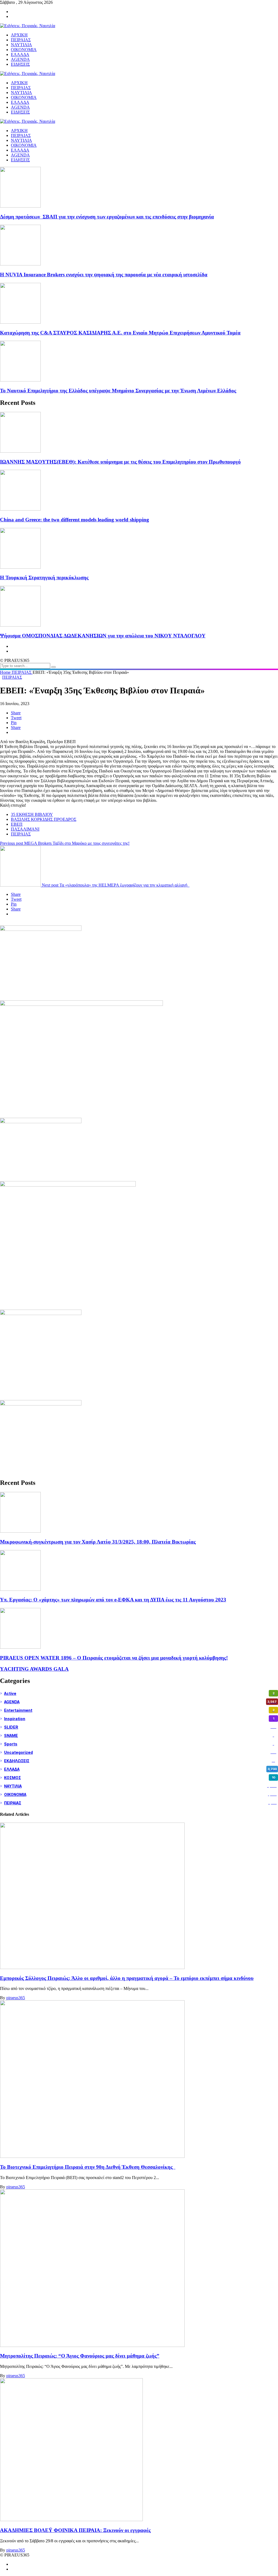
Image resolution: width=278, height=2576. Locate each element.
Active (139, 1693)
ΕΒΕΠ (17, 824)
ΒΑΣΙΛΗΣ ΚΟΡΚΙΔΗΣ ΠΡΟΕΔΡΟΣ (44, 819)
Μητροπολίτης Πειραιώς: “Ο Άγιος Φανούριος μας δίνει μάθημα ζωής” (80, 2356)
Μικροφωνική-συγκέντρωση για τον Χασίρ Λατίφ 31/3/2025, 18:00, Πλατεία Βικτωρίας (98, 1542)
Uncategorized (140, 1752)
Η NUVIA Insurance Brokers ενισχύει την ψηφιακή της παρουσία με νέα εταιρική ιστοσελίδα (104, 275)
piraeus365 (16, 1998)
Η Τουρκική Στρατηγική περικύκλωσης (44, 578)
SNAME (139, 1735)
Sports (139, 1744)
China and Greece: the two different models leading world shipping (75, 520)
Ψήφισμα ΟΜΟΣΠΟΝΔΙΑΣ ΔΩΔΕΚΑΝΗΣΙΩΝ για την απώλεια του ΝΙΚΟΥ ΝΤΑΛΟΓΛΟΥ (103, 636)
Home (6, 672)
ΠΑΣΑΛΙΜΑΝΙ (25, 829)
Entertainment (139, 1710)
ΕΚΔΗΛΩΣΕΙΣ (140, 1761)
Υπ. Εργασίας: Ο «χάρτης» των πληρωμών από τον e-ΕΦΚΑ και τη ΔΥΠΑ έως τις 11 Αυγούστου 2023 (113, 1600)
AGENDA (20, 155)
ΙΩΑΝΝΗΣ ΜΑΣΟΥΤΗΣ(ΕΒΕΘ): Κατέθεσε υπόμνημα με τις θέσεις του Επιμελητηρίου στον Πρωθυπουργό (120, 462)
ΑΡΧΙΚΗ (19, 131)
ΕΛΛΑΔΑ (20, 150)
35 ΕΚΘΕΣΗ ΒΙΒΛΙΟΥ (32, 814)
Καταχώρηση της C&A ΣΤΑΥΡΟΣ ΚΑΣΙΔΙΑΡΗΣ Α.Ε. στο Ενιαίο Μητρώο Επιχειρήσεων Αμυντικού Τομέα (120, 333)
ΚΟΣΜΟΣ (140, 1778)
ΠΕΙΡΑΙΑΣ (21, 135)
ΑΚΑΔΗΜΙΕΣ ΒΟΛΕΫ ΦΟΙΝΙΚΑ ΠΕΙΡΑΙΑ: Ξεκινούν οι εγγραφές (75, 2530)
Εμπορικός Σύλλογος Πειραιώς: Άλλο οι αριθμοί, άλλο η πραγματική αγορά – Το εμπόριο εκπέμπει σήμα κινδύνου (127, 1978)
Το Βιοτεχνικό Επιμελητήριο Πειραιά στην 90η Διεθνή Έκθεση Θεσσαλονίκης (88, 2167)
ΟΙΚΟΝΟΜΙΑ (24, 145)
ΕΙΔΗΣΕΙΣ (20, 160)
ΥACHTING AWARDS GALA (34, 1669)
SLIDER (140, 1727)
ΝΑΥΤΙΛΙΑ (21, 140)
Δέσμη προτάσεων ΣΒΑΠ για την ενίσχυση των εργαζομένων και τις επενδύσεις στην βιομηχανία (107, 217)
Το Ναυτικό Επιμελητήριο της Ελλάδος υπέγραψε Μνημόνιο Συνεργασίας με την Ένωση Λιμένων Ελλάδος (118, 391)
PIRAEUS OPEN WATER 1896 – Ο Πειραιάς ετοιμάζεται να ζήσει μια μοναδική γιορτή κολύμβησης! (114, 1658)
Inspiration (139, 1719)
